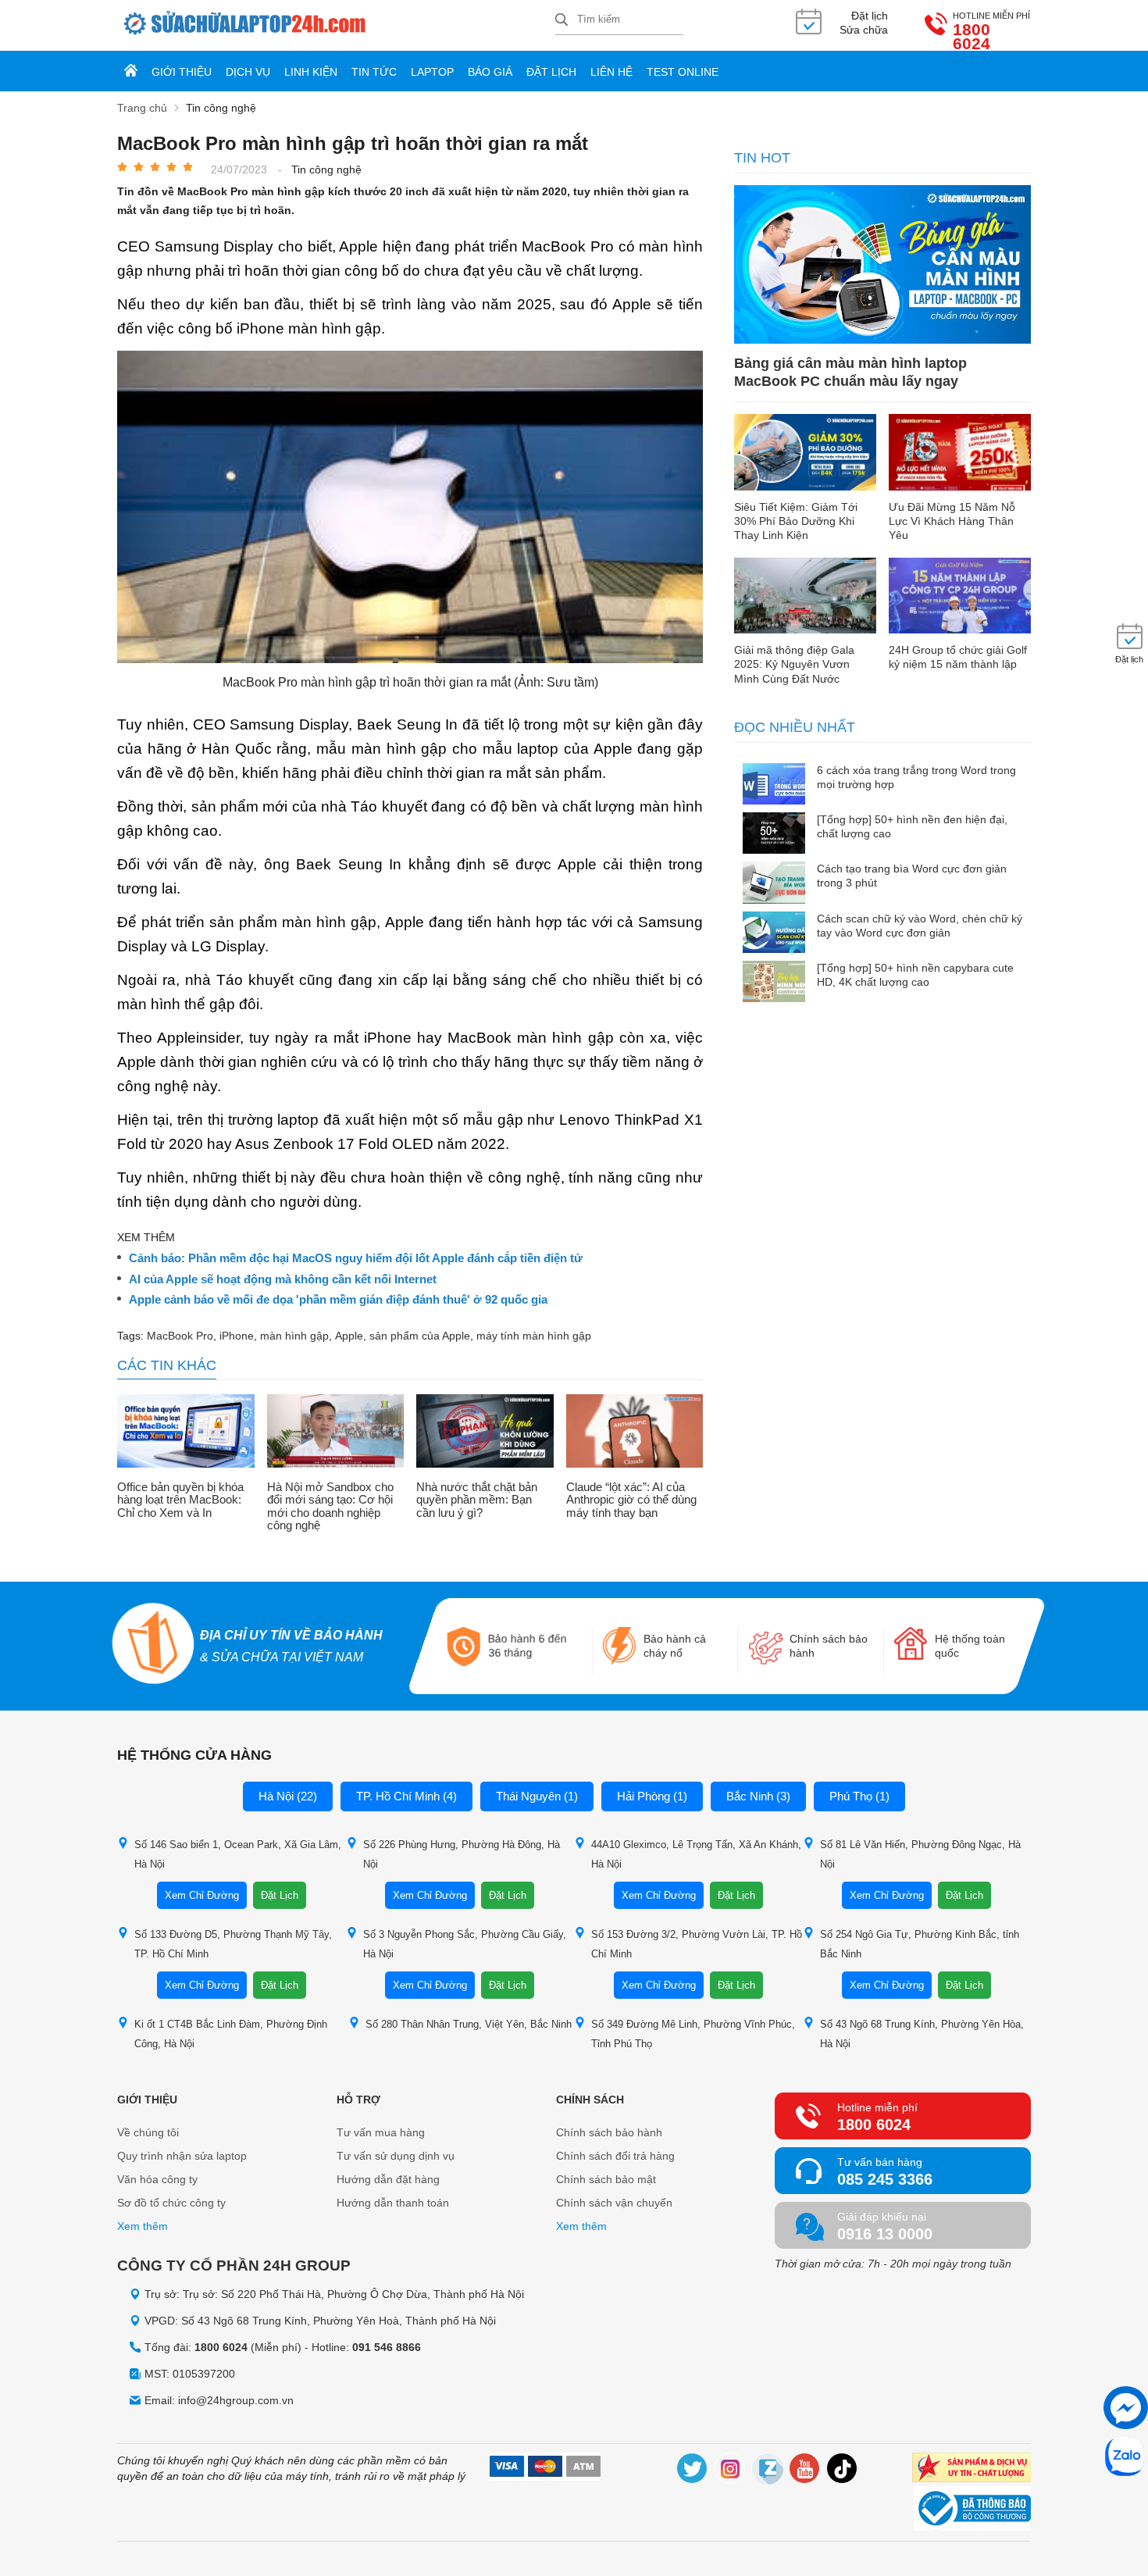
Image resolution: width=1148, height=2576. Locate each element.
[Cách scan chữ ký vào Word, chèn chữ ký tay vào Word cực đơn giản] (774, 934)
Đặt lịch (551, 72)
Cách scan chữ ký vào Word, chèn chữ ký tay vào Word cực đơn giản (920, 926)
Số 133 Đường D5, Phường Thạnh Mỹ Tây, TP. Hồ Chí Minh (233, 1944)
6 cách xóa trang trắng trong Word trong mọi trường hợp (916, 777)
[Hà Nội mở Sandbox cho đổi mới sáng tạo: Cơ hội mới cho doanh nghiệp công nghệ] (336, 1432)
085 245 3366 (885, 2179)
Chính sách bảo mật (606, 2179)
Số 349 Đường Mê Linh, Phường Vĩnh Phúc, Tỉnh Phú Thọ (693, 2034)
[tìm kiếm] (562, 21)
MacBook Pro (180, 1336)
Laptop (432, 72)
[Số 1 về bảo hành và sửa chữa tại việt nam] (153, 1645)
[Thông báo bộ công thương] (972, 2510)
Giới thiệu (182, 72)
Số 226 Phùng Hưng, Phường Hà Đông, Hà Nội (462, 1854)
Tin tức (374, 72)
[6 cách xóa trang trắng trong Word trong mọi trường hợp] (774, 785)
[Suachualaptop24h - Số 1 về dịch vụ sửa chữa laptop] (336, 25)
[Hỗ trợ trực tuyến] (1126, 2408)
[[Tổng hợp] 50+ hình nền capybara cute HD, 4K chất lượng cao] (774, 983)
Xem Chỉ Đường (202, 1895)
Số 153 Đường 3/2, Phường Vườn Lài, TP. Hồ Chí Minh (697, 1944)
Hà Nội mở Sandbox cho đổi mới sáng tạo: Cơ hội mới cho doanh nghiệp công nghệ (330, 1507)
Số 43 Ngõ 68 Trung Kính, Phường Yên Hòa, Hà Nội (922, 2034)
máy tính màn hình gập (534, 1336)
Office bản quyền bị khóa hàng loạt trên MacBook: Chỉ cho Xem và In (180, 1500)
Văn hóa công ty (157, 2179)
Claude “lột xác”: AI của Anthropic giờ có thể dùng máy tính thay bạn (631, 1500)
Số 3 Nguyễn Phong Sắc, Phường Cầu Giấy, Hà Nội (465, 1944)
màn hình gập (294, 1336)
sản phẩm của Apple (420, 1336)
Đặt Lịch (280, 1895)
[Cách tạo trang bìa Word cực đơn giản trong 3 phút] (774, 884)
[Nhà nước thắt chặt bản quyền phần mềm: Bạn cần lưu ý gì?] (485, 1432)
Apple (349, 1336)
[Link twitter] (693, 2471)
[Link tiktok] (843, 2471)
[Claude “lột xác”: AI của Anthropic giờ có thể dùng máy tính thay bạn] (635, 1432)
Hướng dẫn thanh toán (393, 2203)
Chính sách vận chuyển (614, 2203)
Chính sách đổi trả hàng (615, 2156)
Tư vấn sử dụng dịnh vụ (396, 2156)
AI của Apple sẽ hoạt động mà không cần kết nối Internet (283, 1279)
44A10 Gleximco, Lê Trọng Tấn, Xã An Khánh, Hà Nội (696, 1854)
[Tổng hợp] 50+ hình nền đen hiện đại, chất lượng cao (912, 826)
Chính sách (590, 2100)
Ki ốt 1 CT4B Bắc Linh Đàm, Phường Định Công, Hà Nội (231, 2034)
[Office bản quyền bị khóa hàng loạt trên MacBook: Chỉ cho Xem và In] (186, 1432)
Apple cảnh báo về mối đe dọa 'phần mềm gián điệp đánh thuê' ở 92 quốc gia (338, 1300)
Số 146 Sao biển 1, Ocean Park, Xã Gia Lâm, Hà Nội (238, 1854)
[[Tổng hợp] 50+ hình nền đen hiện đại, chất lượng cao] (774, 835)
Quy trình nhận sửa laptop (182, 2156)
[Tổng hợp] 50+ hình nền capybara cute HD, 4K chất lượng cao (915, 975)
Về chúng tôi (148, 2132)
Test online (683, 72)
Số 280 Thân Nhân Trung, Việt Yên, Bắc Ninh (469, 2024)
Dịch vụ (248, 72)
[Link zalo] (768, 2471)
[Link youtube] (805, 2471)
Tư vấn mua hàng (381, 2132)
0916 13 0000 (885, 2234)
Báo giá (490, 72)
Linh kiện (311, 72)
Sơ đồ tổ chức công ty (171, 2203)
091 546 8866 (387, 2347)
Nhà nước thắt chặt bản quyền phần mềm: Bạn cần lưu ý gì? (477, 1500)
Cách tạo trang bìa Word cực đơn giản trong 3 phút (912, 876)
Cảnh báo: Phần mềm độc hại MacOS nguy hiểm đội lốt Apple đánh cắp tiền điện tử (356, 1258)
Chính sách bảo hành (609, 2132)
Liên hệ (611, 72)
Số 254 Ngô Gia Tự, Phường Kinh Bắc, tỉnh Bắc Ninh (920, 1944)
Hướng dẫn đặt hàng (388, 2179)
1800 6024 (972, 37)
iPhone (237, 1336)
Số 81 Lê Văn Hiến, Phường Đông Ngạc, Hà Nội (920, 1854)
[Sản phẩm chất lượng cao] (972, 2469)
